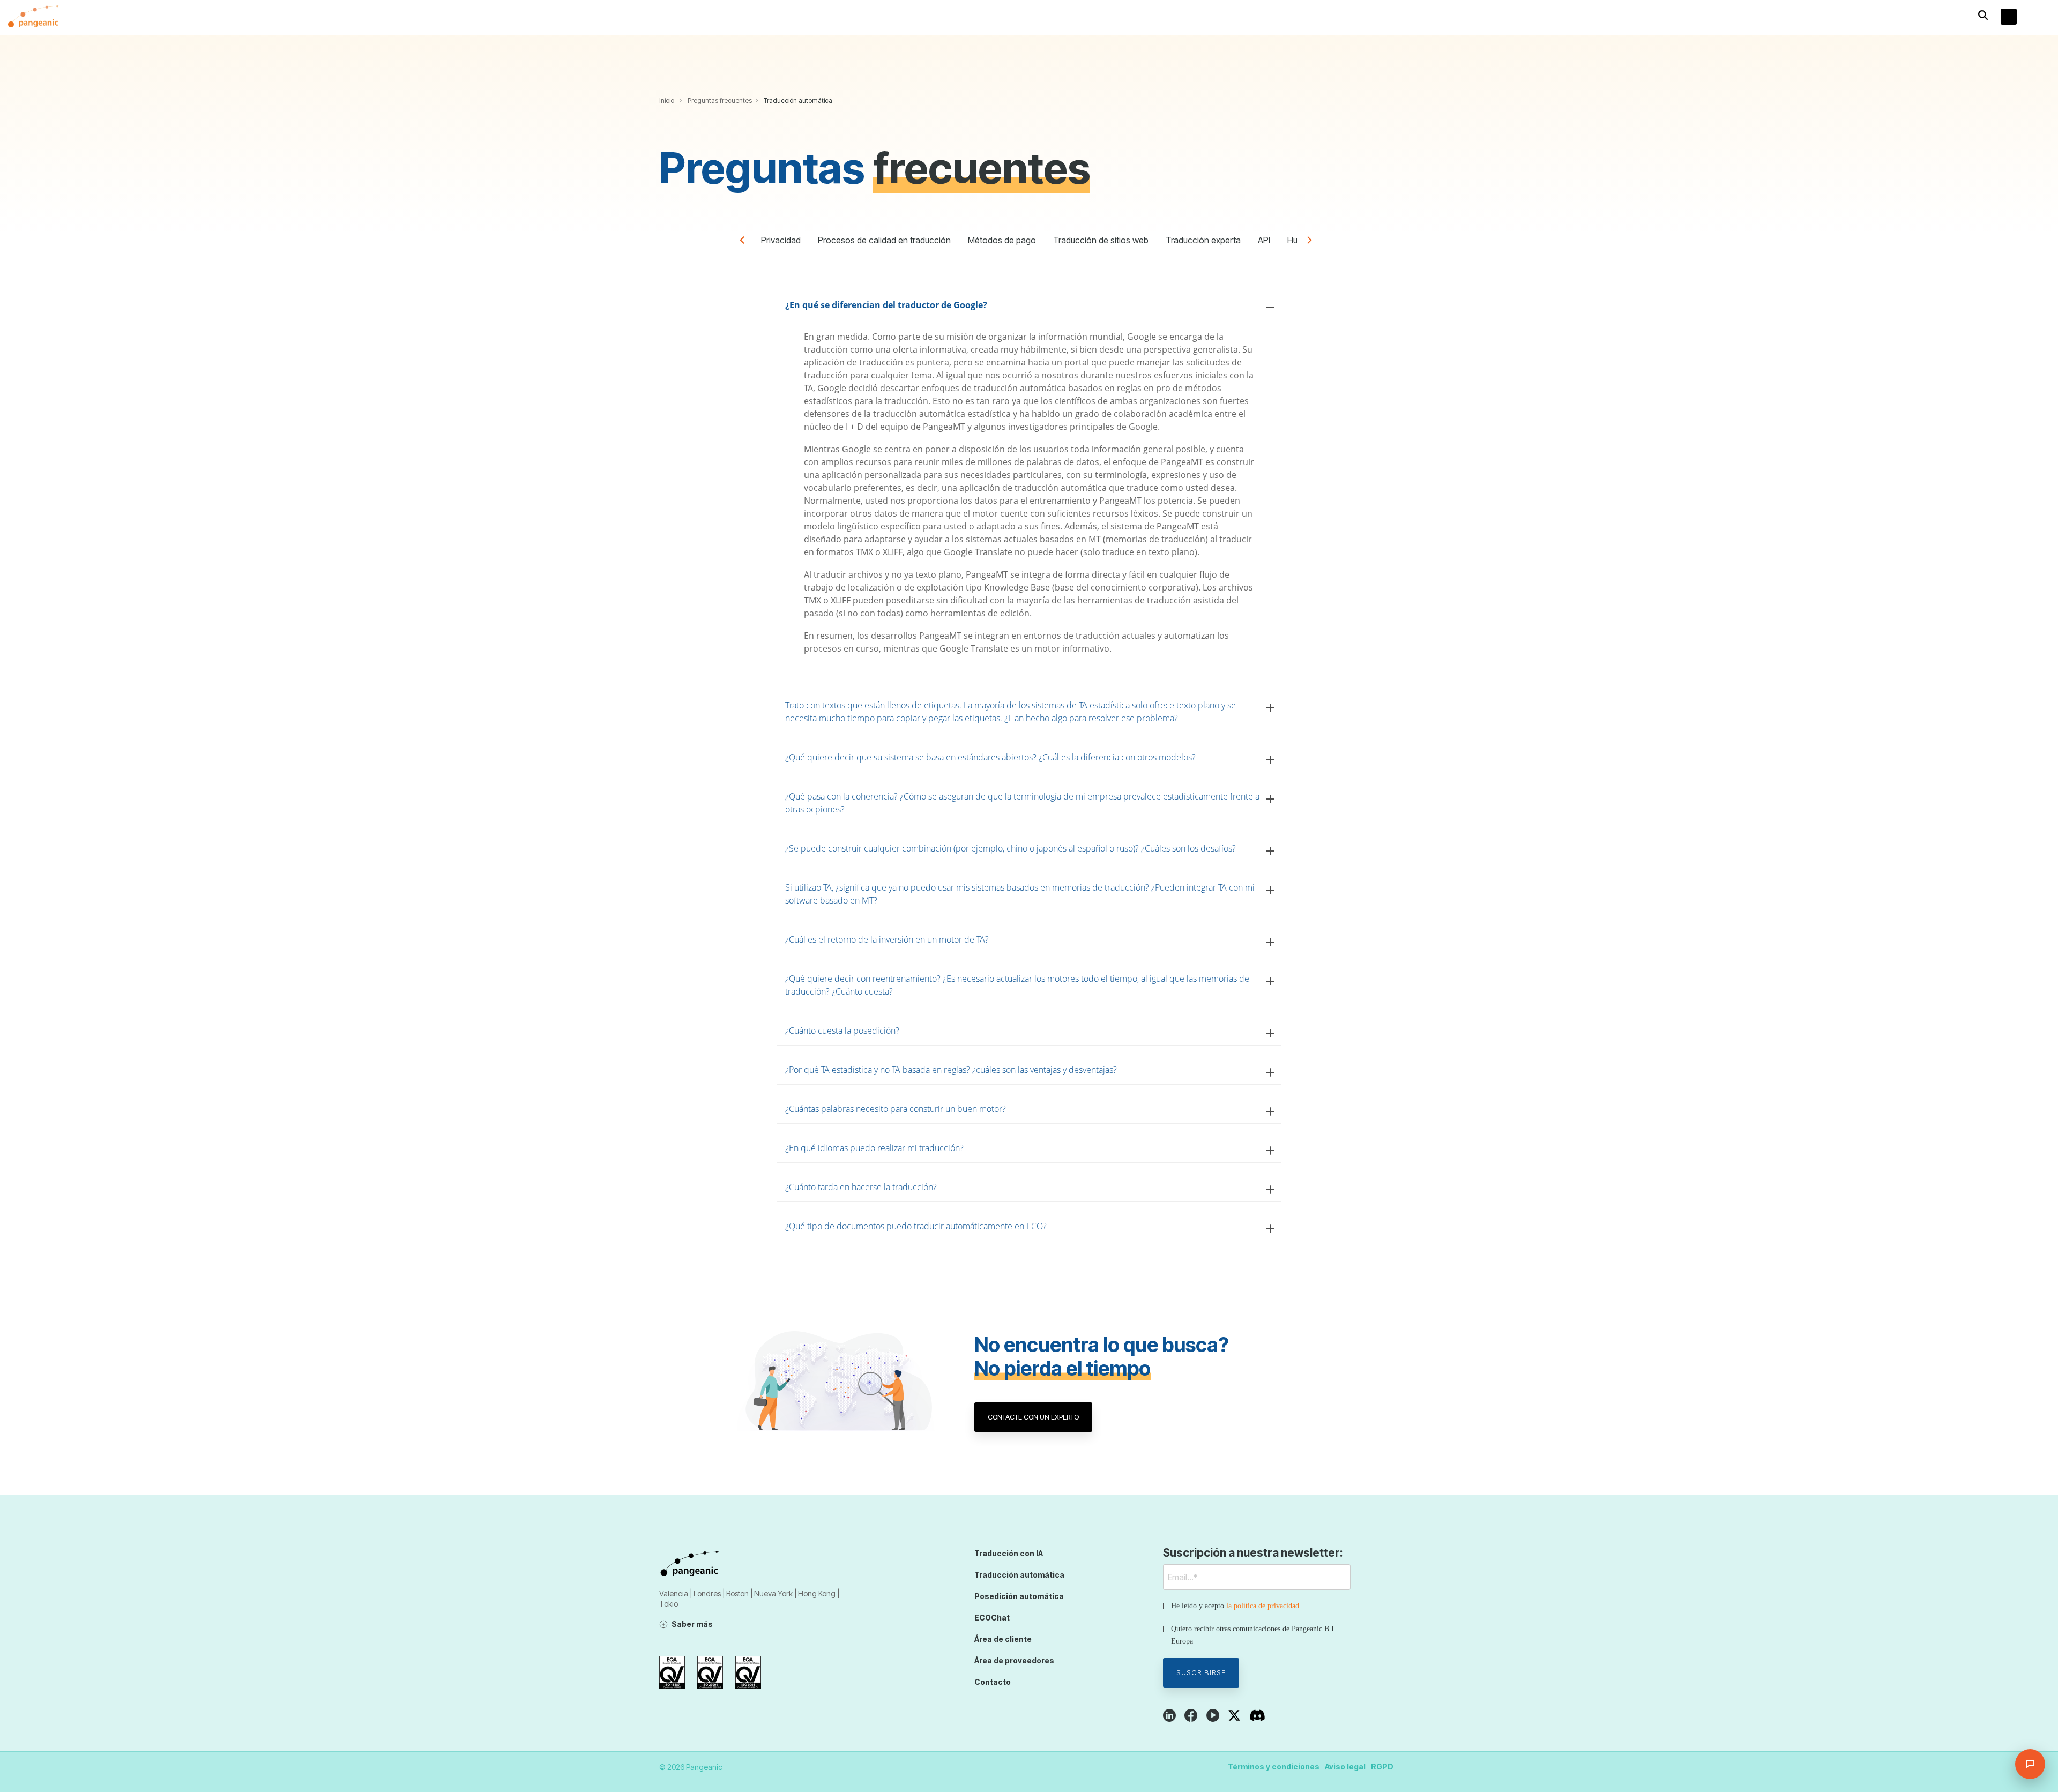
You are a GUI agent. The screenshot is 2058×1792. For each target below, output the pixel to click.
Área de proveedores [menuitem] (1014, 1660)
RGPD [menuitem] (1382, 1767)
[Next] (1312, 242)
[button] (2042, 18)
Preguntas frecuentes (720, 100)
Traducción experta (1203, 240)
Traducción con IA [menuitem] (1009, 1553)
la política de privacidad (1263, 1606)
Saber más (692, 1624)
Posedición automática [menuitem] (1019, 1596)
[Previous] (746, 242)
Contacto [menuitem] (993, 1682)
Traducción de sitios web (1101, 240)
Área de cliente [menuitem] (1003, 1639)
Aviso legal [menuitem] (1345, 1767)
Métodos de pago (1002, 240)
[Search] (1983, 15)
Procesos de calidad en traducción (884, 240)
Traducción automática (798, 100)
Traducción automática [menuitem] (1019, 1575)
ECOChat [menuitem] (992, 1618)
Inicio (667, 100)
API (1264, 240)
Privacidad (781, 240)
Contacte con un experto (1033, 1417)
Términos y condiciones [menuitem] (1274, 1767)
